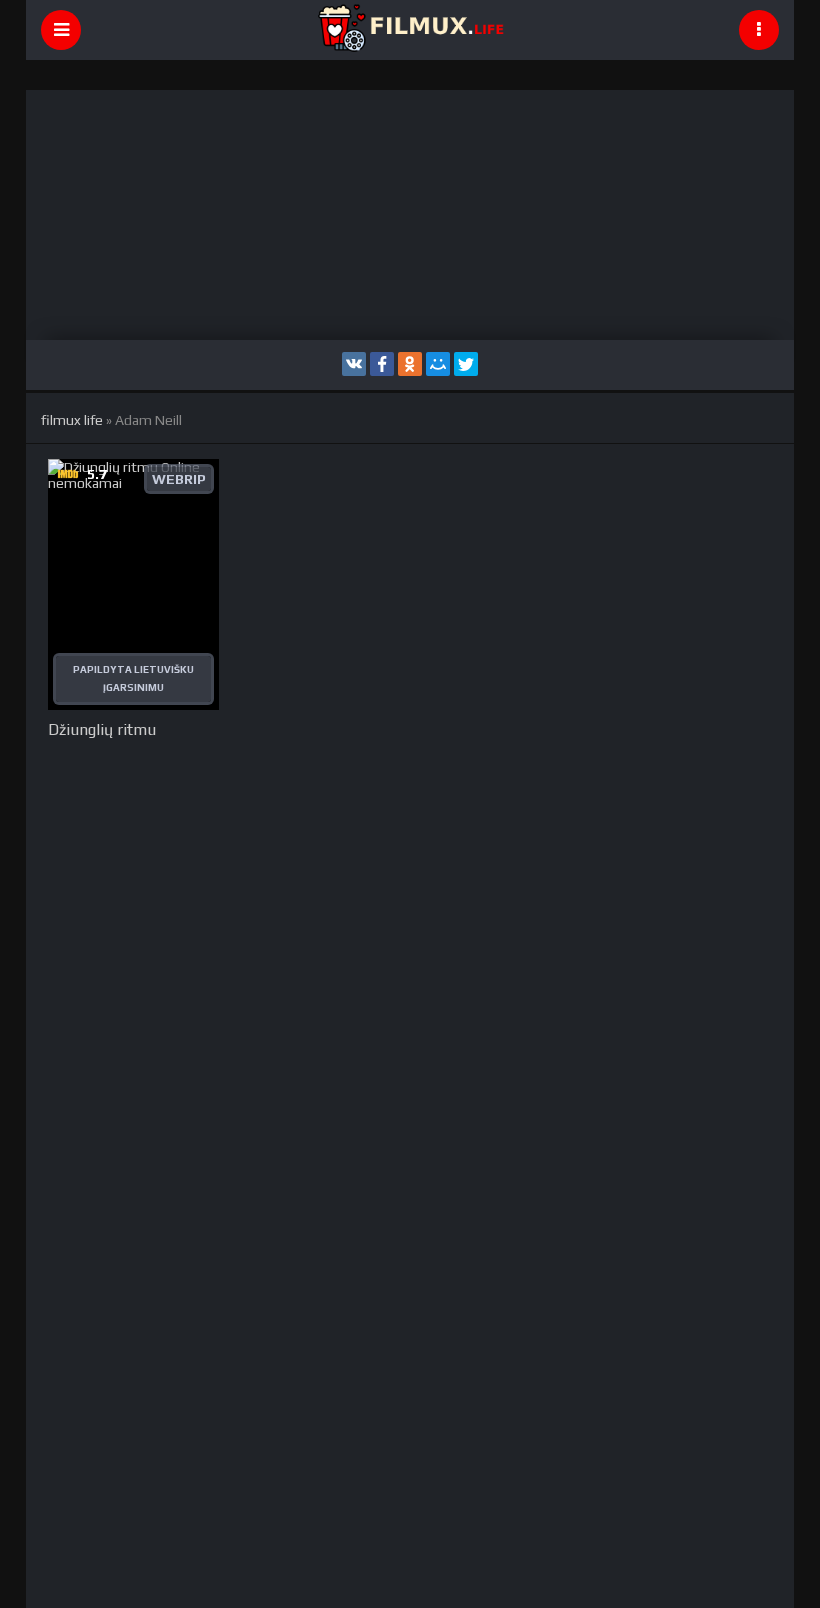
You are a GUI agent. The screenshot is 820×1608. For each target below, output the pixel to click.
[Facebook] (382, 364)
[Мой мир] (438, 364)
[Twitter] (466, 364)
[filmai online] (410, 30)
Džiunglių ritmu (102, 729)
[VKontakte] (354, 364)
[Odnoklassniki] (410, 364)
